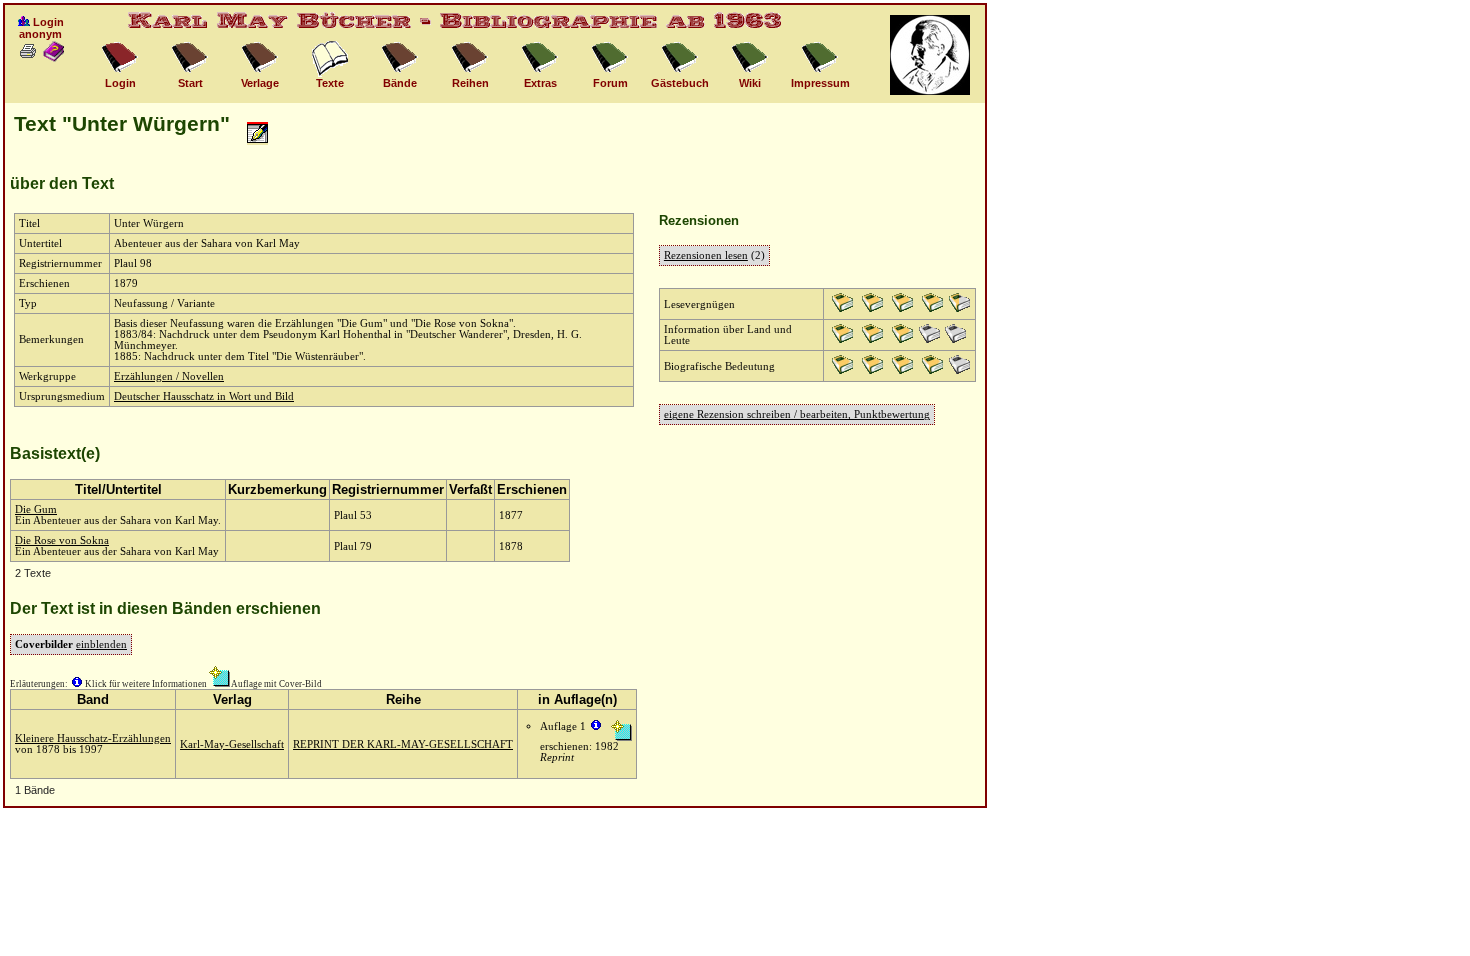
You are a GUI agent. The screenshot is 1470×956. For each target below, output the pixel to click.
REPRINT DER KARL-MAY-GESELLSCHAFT (403, 744)
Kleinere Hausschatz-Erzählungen (93, 738)
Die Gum (36, 509)
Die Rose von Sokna (62, 540)
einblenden (101, 644)
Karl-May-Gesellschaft (232, 744)
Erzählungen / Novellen (169, 376)
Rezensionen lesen (706, 255)
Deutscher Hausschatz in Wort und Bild (204, 396)
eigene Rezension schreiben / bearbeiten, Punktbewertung (797, 414)
